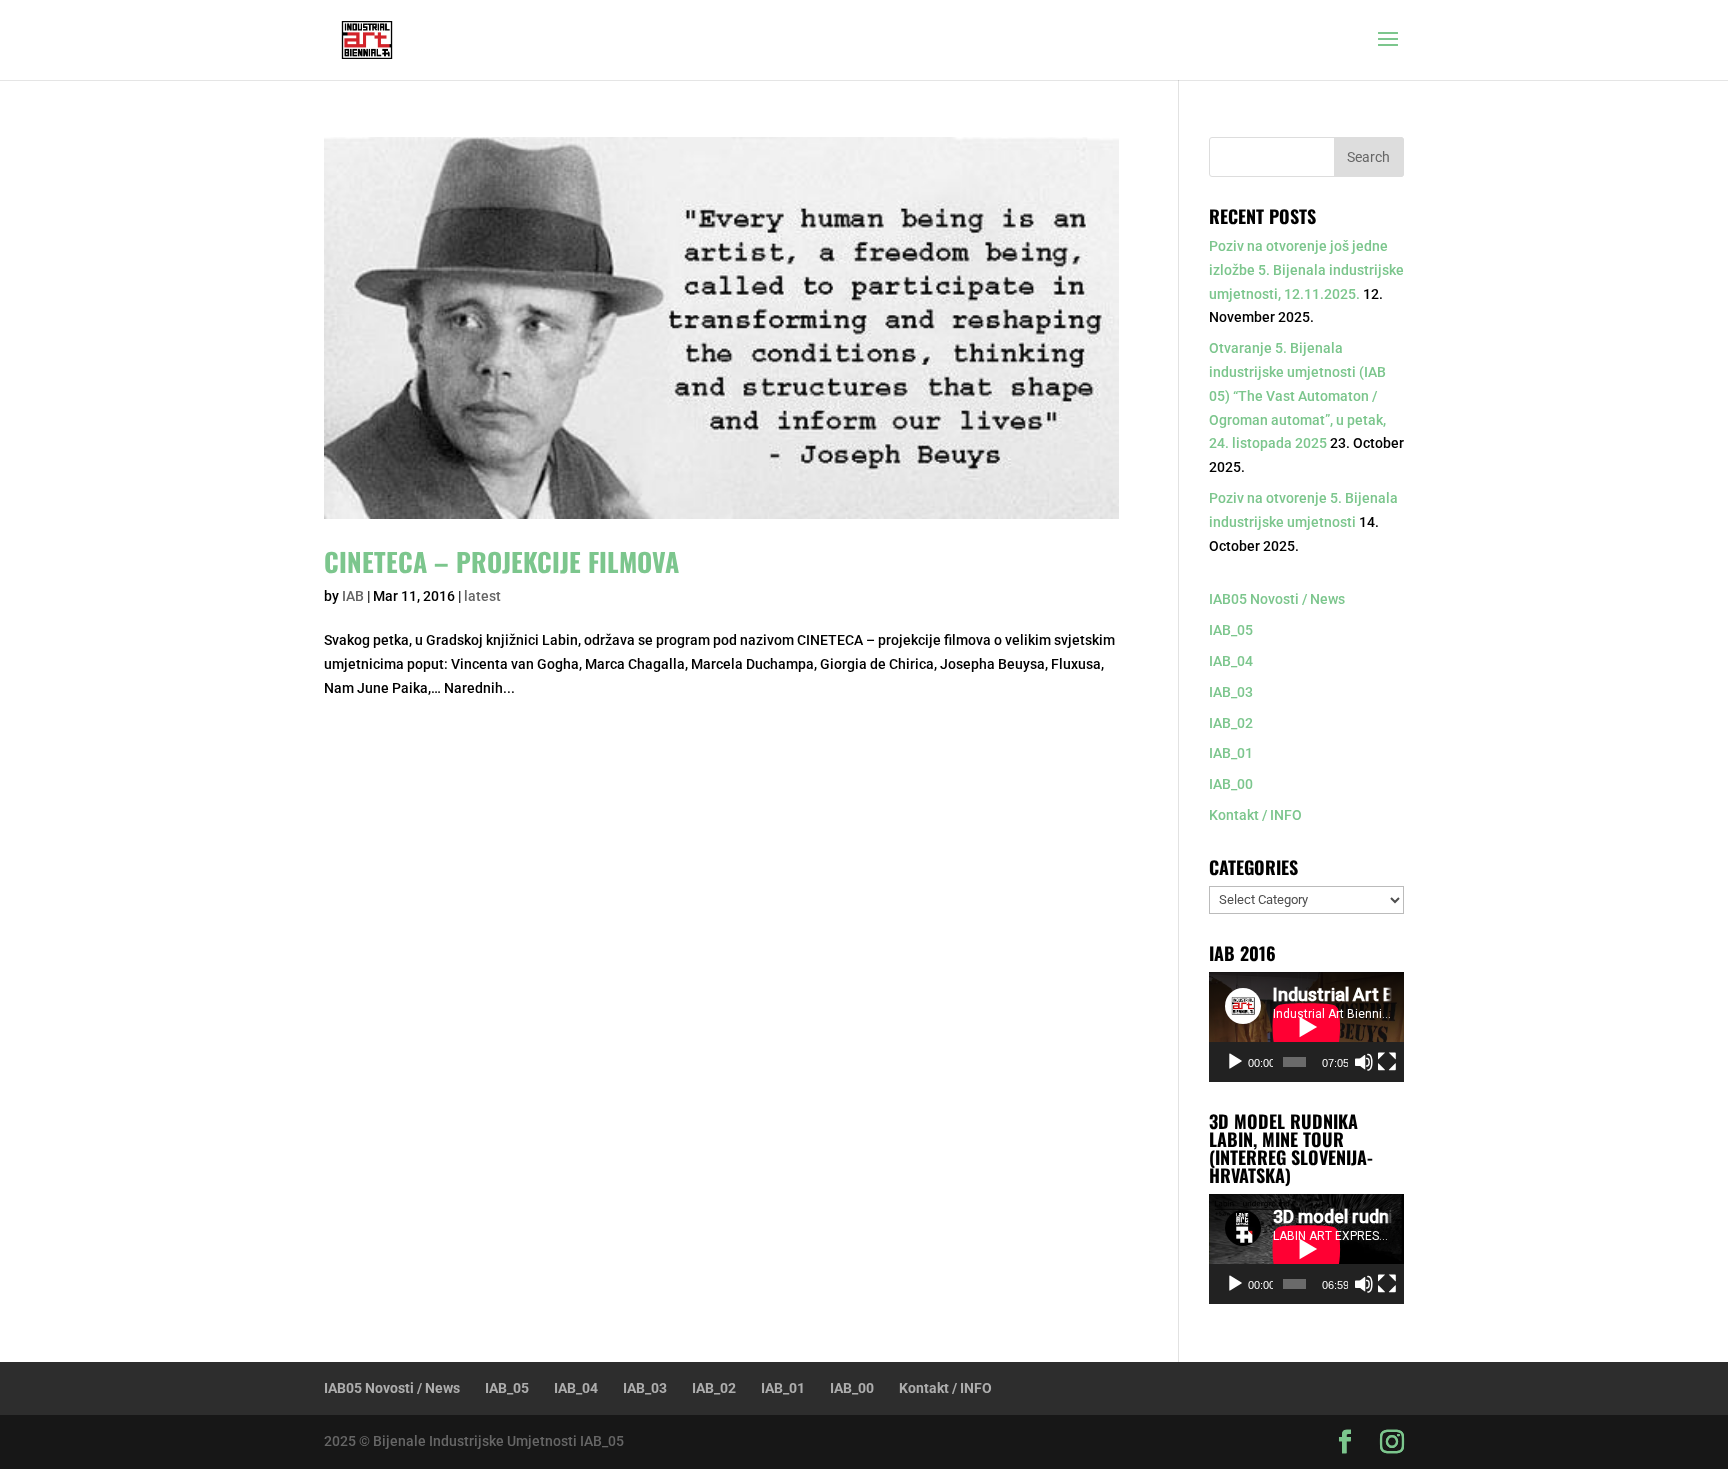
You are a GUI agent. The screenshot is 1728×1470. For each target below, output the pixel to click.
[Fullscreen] (1387, 1062)
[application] (1306, 1027)
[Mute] (1364, 1062)
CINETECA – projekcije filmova (501, 561)
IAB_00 (1231, 784)
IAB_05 (1231, 630)
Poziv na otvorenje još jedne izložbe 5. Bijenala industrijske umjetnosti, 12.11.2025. (1306, 270)
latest (482, 596)
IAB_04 (1231, 661)
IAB (353, 596)
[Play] (1235, 1062)
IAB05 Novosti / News (1277, 599)
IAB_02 (1231, 723)
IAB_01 (1231, 753)
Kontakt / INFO (1255, 815)
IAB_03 (1231, 692)
